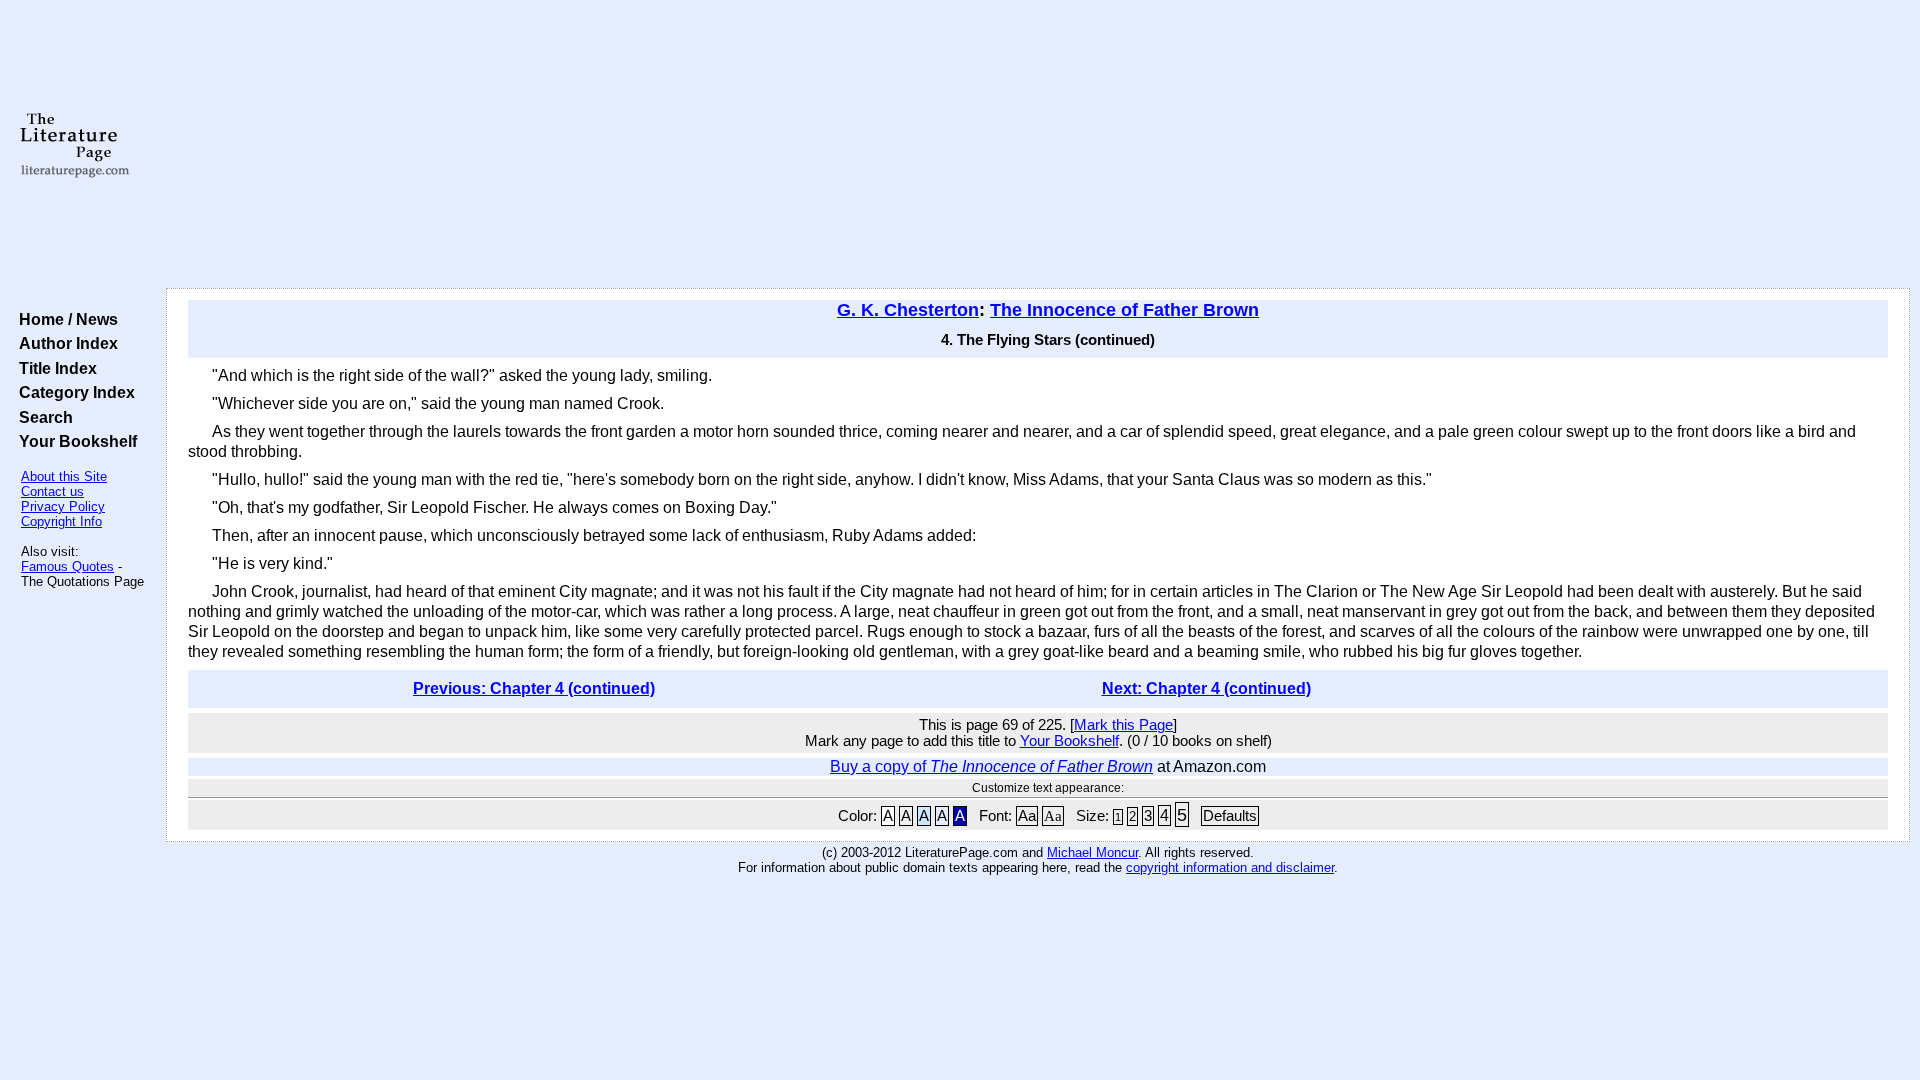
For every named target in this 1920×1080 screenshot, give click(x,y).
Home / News (64, 319)
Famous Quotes (67, 566)
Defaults (1230, 816)
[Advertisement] (1038, 145)
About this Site (64, 476)
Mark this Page (1123, 725)
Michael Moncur (1092, 852)
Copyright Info (61, 521)
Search (42, 417)
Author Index (64, 343)
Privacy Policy (63, 506)
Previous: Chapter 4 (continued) (534, 688)
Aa (1027, 816)
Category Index (73, 392)
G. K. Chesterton (908, 310)
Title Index (54, 368)
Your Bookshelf (74, 441)
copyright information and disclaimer (1230, 867)
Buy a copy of (991, 766)
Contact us (52, 491)
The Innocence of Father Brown (1124, 310)
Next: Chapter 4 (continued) (1206, 688)
